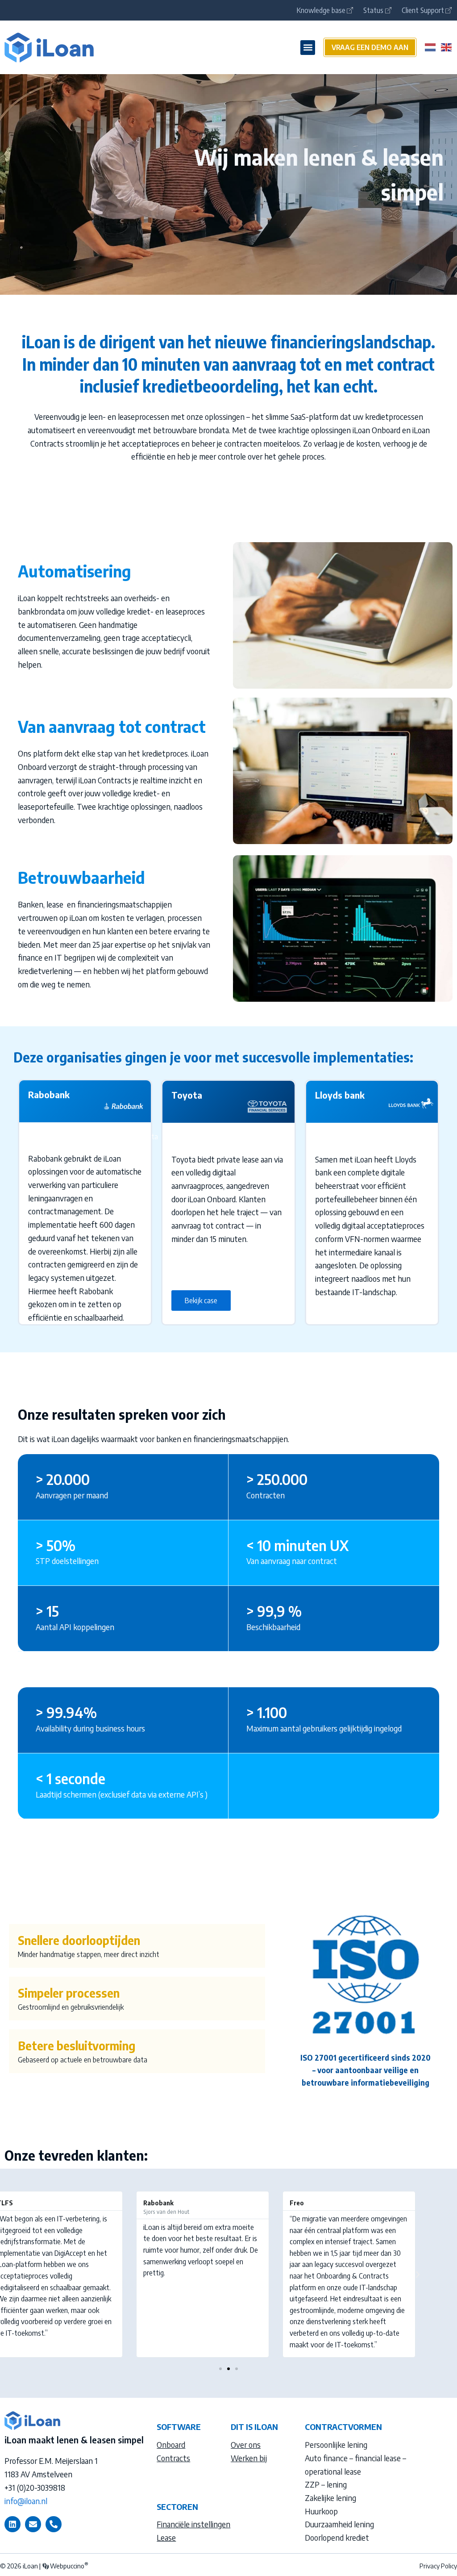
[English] (447, 46)
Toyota (187, 1095)
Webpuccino (69, 2566)
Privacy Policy (438, 2566)
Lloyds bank (340, 1095)
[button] (308, 48)
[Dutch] (431, 46)
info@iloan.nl (26, 2501)
